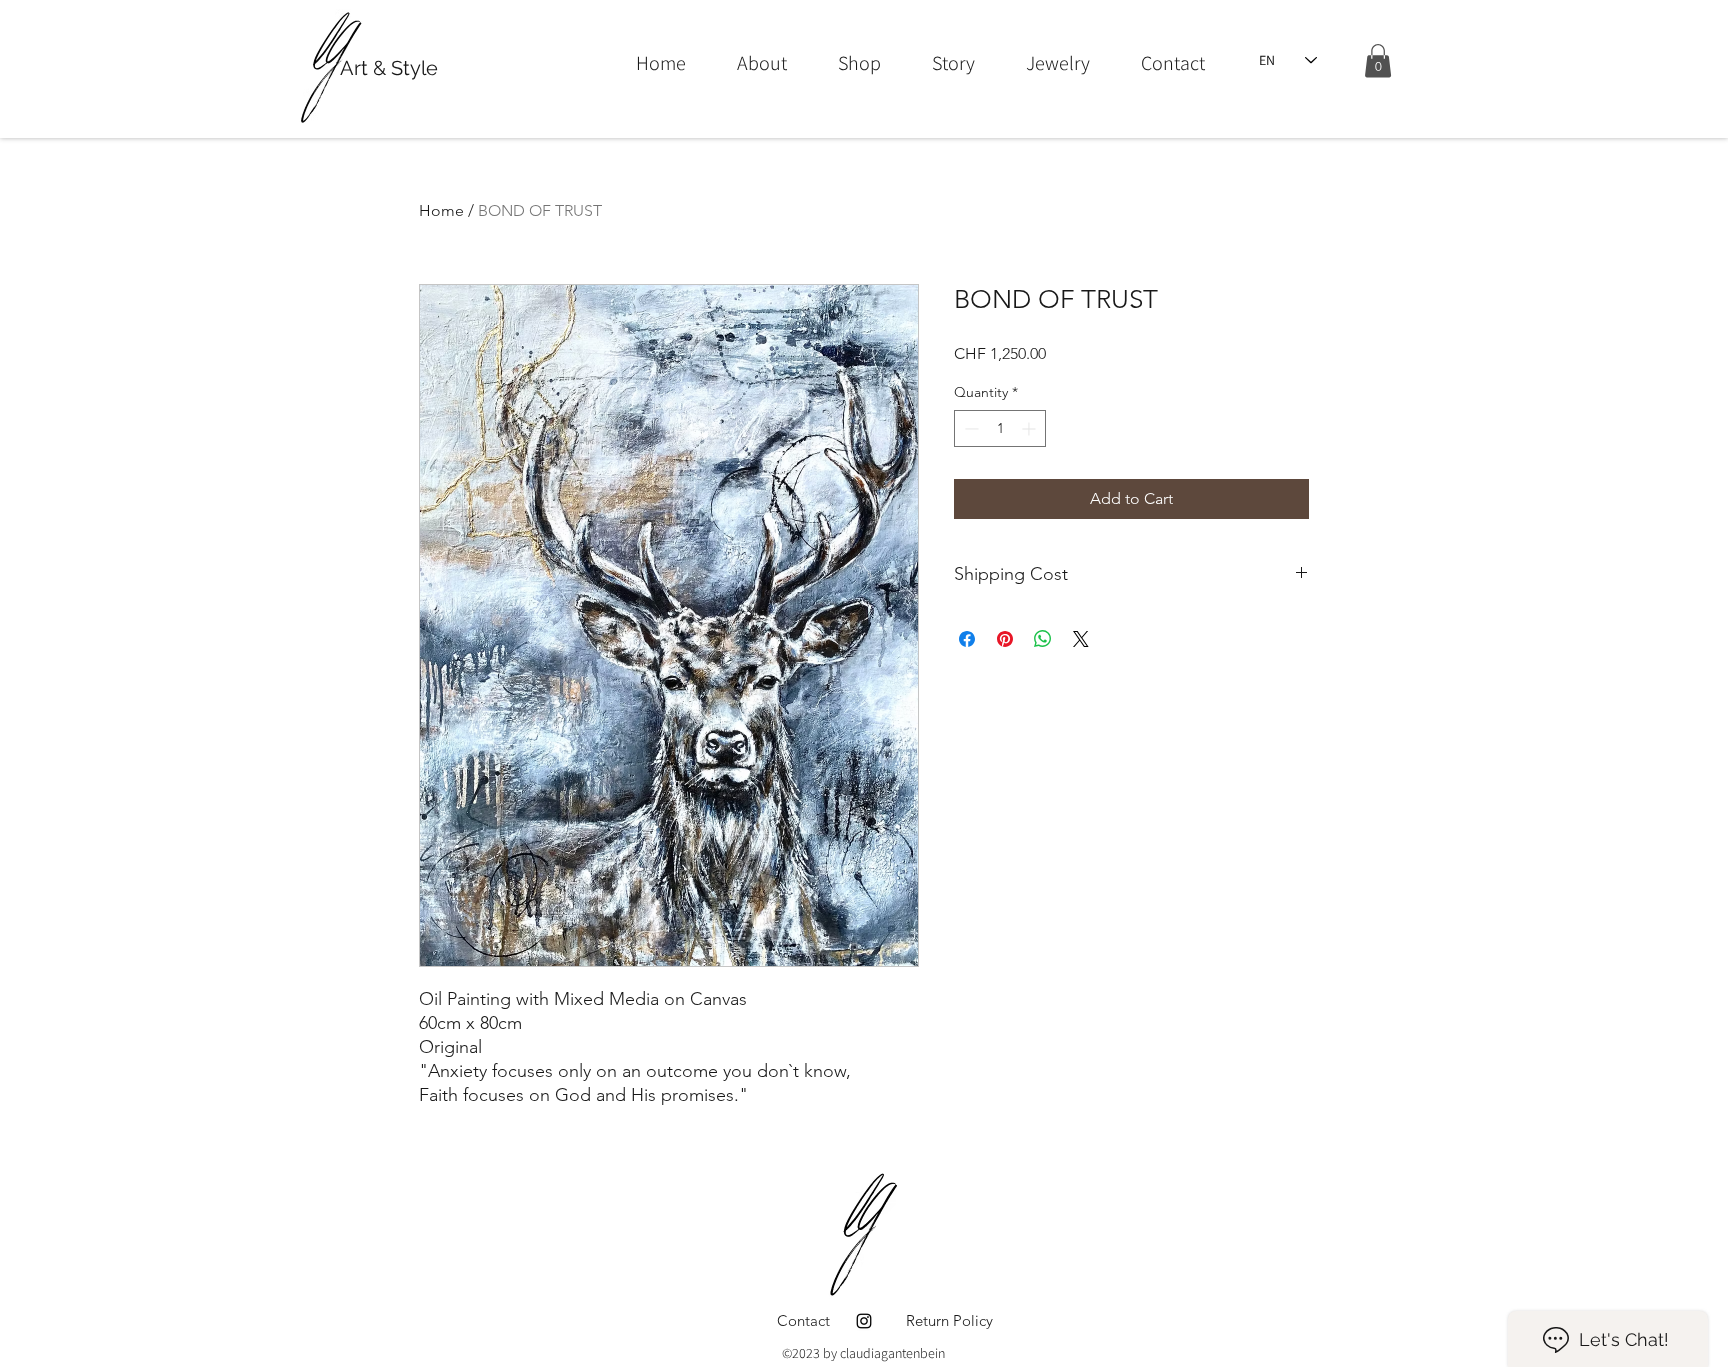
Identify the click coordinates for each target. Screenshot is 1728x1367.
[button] (1378, 60)
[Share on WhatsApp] (1043, 639)
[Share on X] (1081, 639)
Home (441, 210)
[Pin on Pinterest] (1005, 639)
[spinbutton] (1000, 428)
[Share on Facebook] (967, 639)
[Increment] (1030, 428)
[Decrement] (969, 428)
